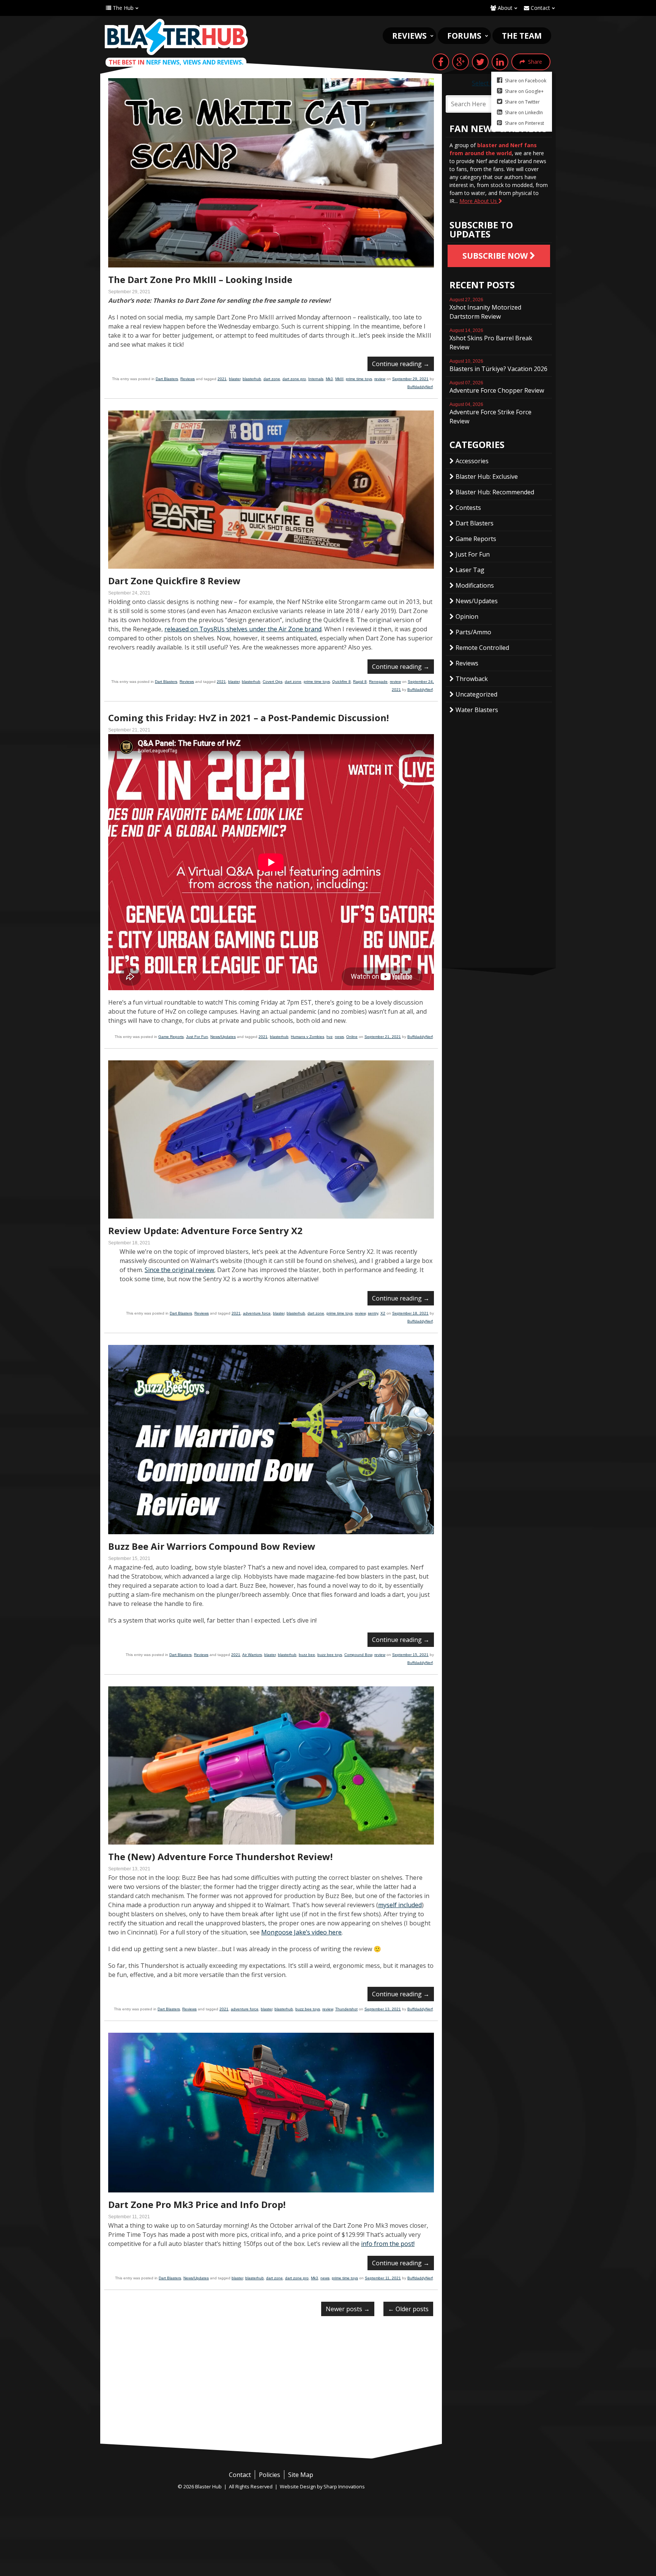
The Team (522, 36)
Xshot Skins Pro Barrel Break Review (491, 340)
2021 (222, 379)
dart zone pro (294, 379)
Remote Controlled (482, 648)
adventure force (257, 1313)
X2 (383, 1313)
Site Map (301, 2475)
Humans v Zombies (307, 1037)
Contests (468, 508)
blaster (235, 379)
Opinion (467, 616)
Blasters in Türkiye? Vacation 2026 (498, 366)
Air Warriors (252, 1655)
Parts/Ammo (473, 632)
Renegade (378, 682)
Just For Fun (197, 1037)
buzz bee (307, 1655)
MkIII (339, 379)
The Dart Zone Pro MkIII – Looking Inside (200, 279)
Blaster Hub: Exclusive (487, 477)
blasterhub (252, 379)
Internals (316, 379)
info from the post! (388, 2244)
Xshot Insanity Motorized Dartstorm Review (485, 309)
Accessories (472, 461)
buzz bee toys (330, 1655)
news (339, 1037)
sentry (373, 1313)
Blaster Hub (176, 37)
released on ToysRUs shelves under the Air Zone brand (243, 629)
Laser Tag (470, 570)
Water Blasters (477, 710)
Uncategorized (476, 694)
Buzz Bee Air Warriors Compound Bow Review (212, 1546)
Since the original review (179, 1270)
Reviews (409, 36)
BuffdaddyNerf (420, 387)
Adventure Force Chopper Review (497, 387)
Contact (540, 8)
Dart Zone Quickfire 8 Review (174, 581)
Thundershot (346, 2009)
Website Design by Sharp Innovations (322, 2486)
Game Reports (171, 1037)
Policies (270, 2475)
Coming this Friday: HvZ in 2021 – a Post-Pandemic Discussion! (248, 718)
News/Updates (223, 1037)
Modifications (475, 585)
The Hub (122, 8)
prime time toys (359, 379)
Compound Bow (358, 1655)
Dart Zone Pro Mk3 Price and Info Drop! (197, 2204)
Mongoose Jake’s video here (301, 1932)
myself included (400, 1905)
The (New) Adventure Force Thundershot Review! (220, 1857)
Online (352, 1037)
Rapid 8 (360, 682)
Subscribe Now (496, 256)
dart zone (272, 379)
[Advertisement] (271, 2387)
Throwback (472, 679)
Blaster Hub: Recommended (495, 492)
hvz (330, 1037)
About (504, 8)
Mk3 (329, 379)
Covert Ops (273, 682)
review (380, 379)
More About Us (479, 201)
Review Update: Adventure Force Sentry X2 (205, 1231)
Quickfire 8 (341, 682)
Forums (464, 36)
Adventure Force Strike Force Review (490, 414)
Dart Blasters (167, 379)
